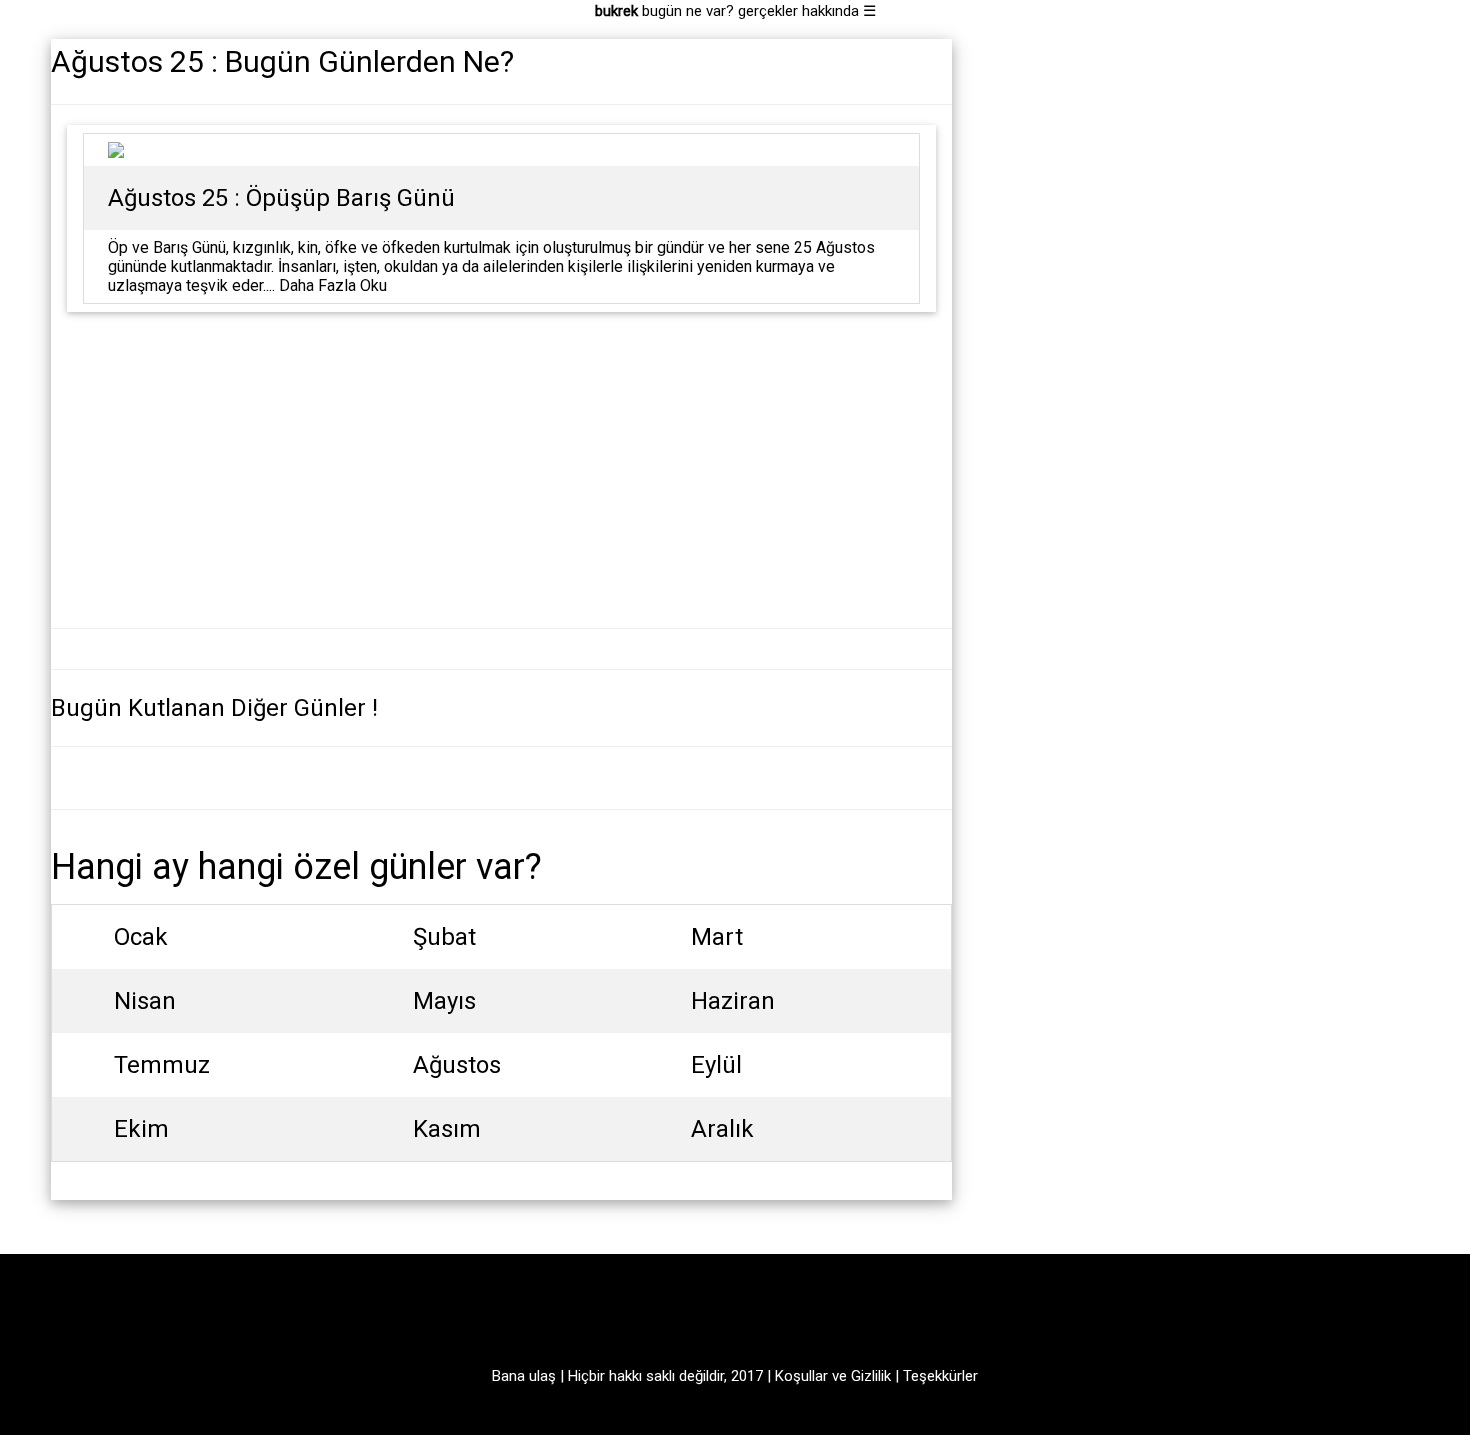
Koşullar (801, 1376)
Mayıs (444, 1001)
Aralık (722, 1129)
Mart (717, 937)
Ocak (141, 937)
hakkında (830, 11)
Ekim (141, 1129)
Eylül (716, 1065)
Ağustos (457, 1065)
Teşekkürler (940, 1376)
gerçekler (768, 11)
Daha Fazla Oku (333, 285)
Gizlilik (871, 1376)
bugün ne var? (688, 11)
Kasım (447, 1129)
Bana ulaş (524, 1376)
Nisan (145, 1001)
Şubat (444, 937)
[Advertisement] (501, 468)
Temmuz (162, 1065)
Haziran (733, 1001)
